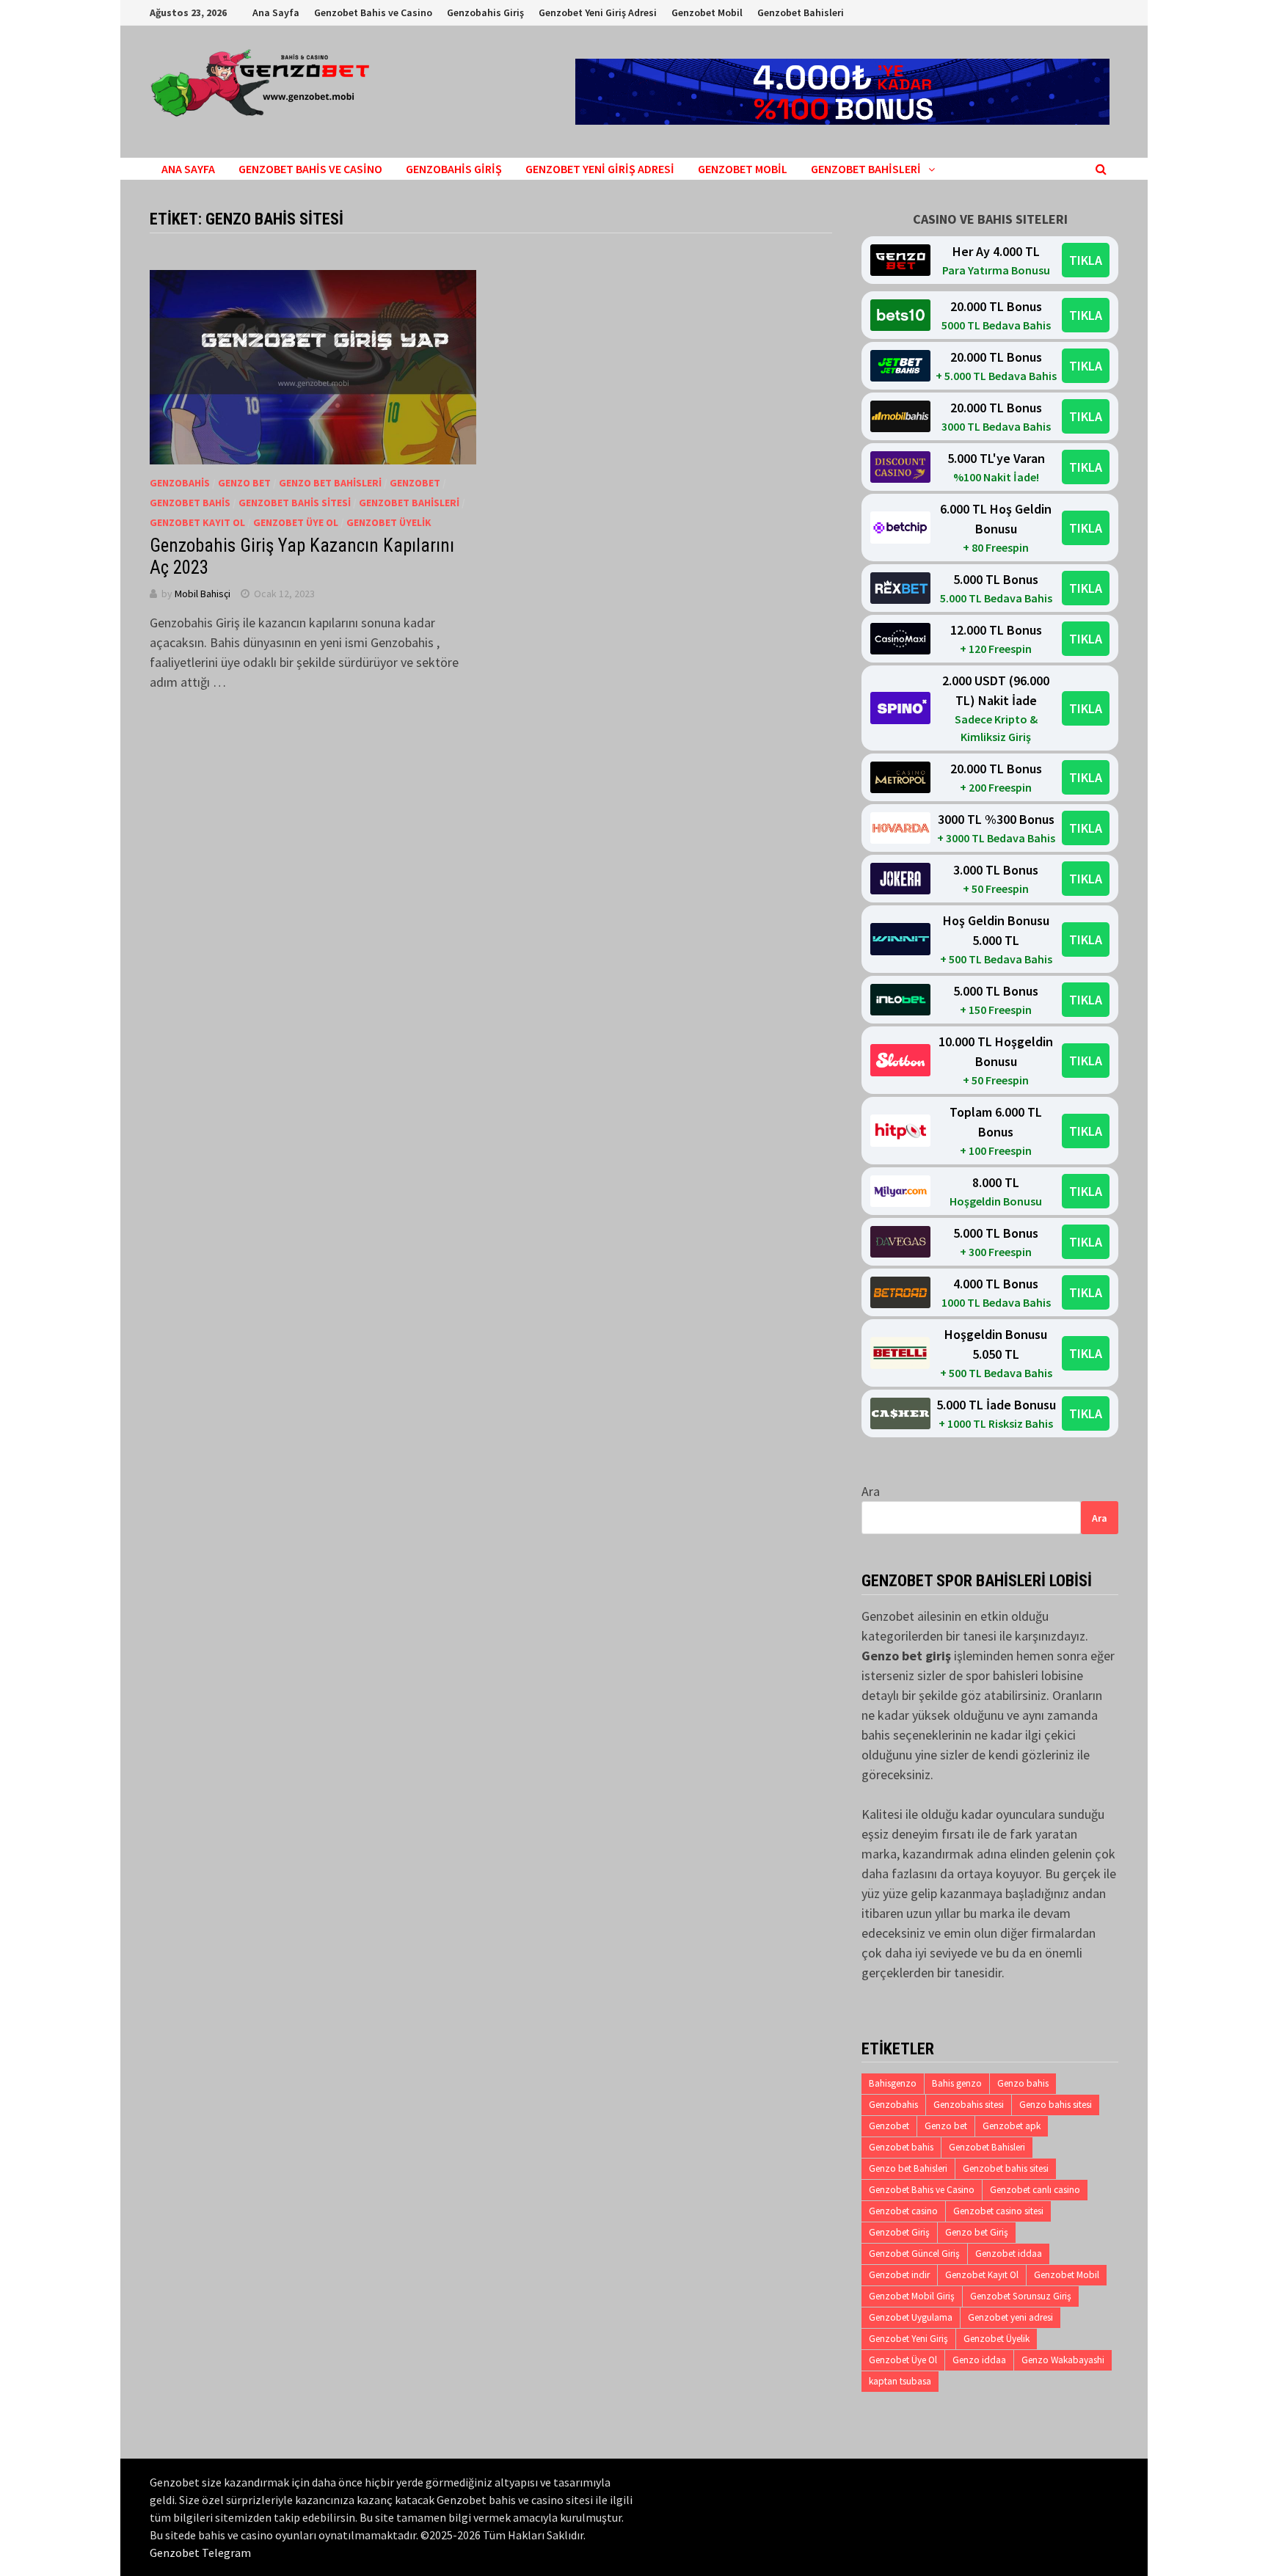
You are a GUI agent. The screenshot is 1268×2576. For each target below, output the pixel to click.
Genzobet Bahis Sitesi (295, 503)
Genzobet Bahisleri (801, 12)
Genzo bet (244, 483)
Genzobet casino (903, 2211)
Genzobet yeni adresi (1010, 2317)
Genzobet (415, 483)
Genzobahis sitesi (969, 2105)
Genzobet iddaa (1009, 2254)
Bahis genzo (957, 2083)
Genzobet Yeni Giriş (908, 2339)
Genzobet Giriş (899, 2232)
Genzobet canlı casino (1035, 2190)
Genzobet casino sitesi (998, 2211)
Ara (871, 1491)
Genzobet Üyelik (389, 522)
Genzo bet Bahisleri (330, 483)
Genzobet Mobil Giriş (912, 2296)
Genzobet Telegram (200, 2553)
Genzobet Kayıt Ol (197, 522)
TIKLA (1086, 260)
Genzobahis (180, 483)
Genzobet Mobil (707, 12)
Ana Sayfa (276, 12)
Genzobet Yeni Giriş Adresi (598, 12)
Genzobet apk (1012, 2126)
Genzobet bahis (901, 2147)
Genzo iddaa (979, 2360)
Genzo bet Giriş (977, 2232)
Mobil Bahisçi (203, 594)
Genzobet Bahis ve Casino (373, 12)
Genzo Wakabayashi (1063, 2360)
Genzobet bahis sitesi (1006, 2168)
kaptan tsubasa (900, 2381)
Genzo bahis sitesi (1056, 2105)
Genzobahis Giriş (485, 12)
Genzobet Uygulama (911, 2317)
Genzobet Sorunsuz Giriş (1021, 2296)
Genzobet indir (899, 2275)
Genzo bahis (1023, 2083)
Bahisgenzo (893, 2083)
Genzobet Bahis (190, 503)
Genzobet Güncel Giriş (914, 2254)
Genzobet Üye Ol (296, 522)
